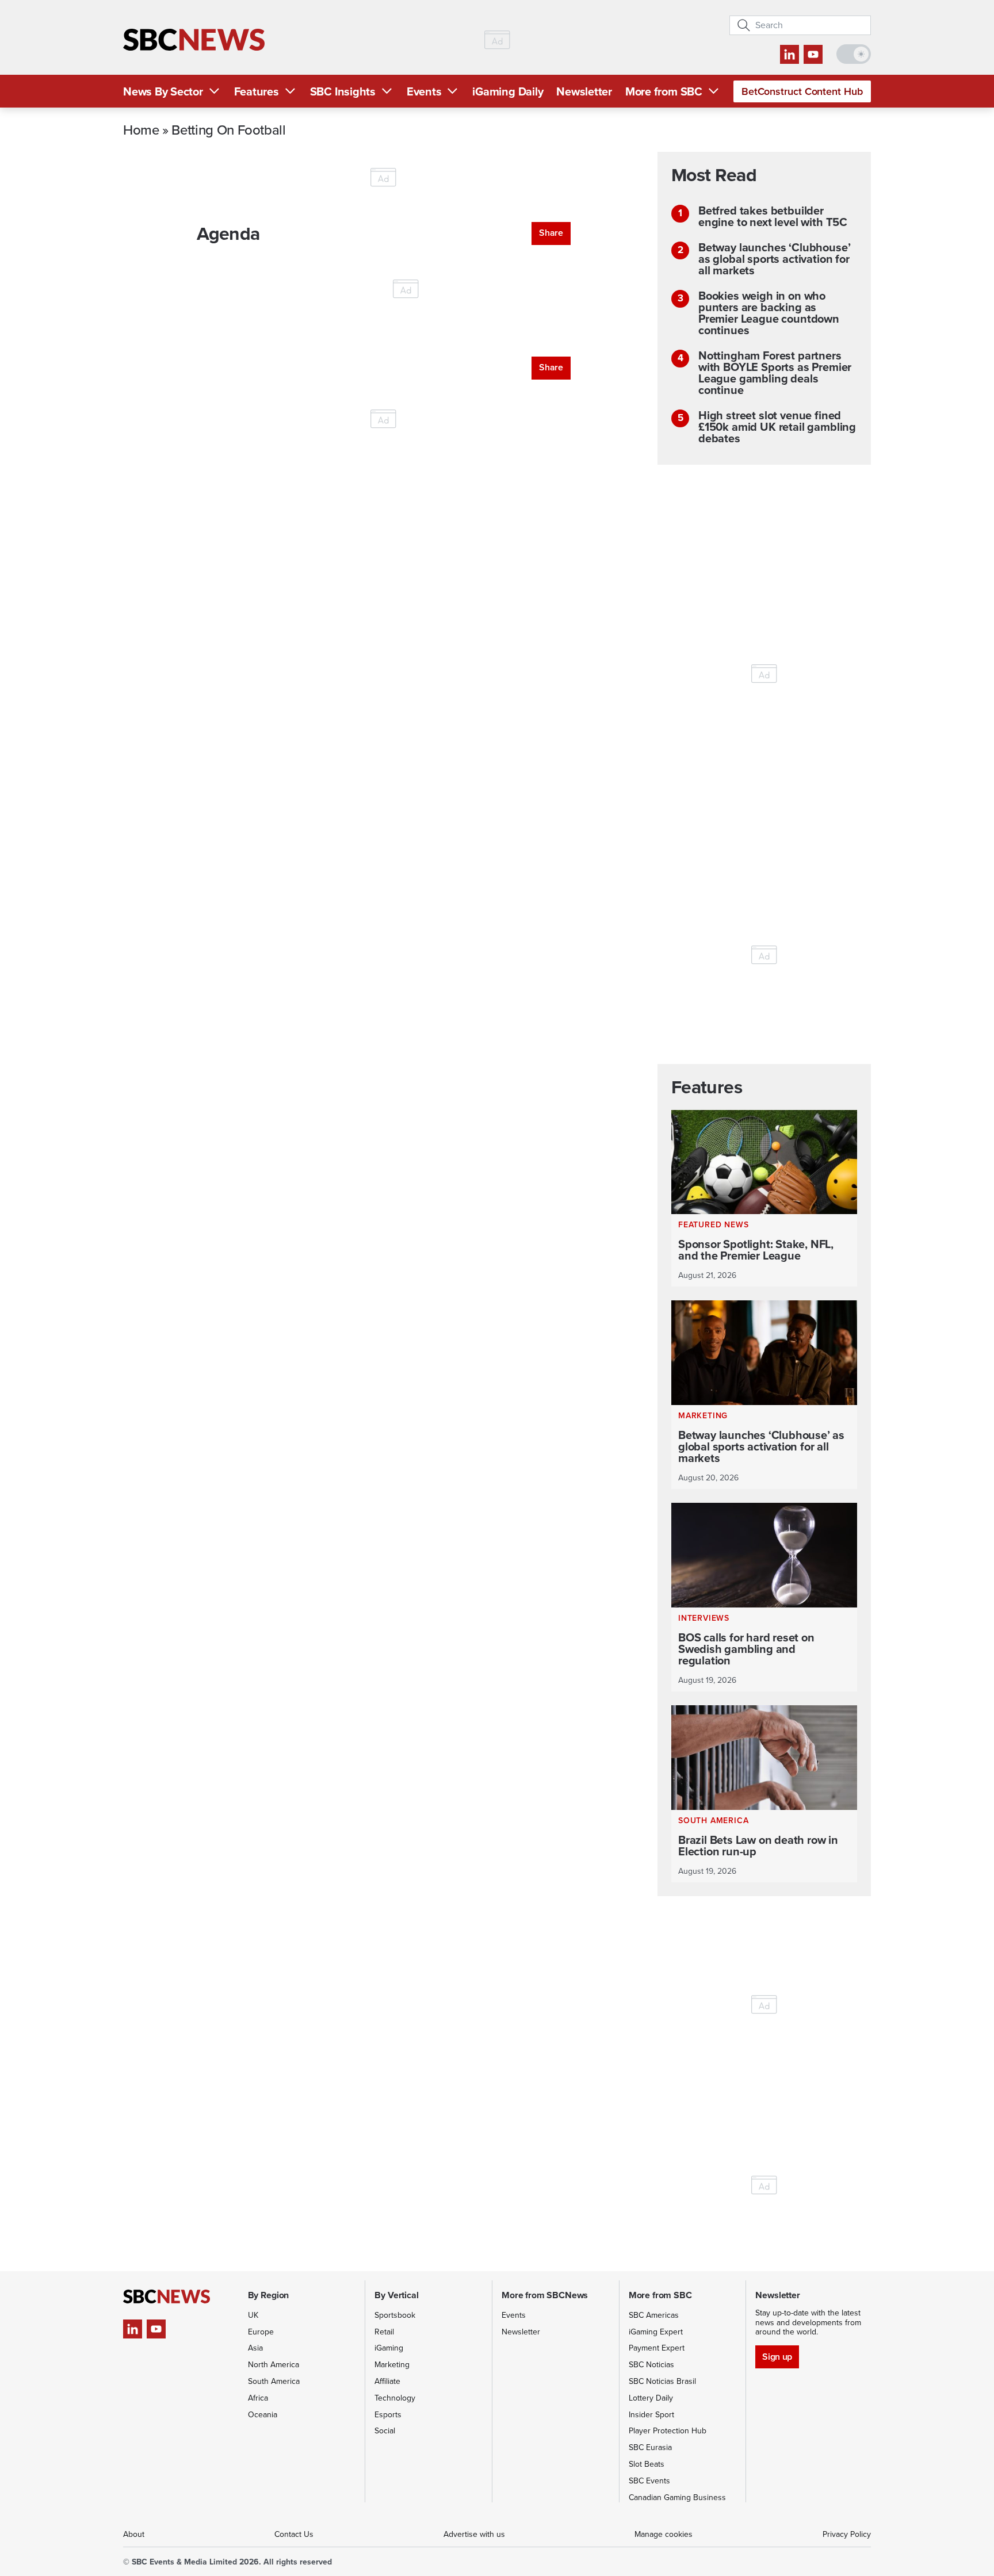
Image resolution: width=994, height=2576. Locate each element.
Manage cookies (664, 2534)
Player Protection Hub (668, 2431)
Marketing (392, 2365)
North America (274, 2365)
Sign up (777, 2357)
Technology (395, 2398)
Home (141, 129)
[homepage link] (194, 40)
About (134, 2534)
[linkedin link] (790, 54)
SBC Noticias (651, 2365)
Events (424, 91)
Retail (384, 2332)
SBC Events (649, 2481)
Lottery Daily (651, 2398)
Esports (388, 2415)
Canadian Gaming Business (677, 2497)
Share (551, 233)
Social (385, 2431)
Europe (261, 2332)
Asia (255, 2348)
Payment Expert (657, 2348)
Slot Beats (647, 2464)
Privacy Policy (847, 2534)
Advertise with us (474, 2534)
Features (257, 91)
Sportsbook (395, 2315)
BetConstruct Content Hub (802, 91)
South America (274, 2381)
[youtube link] (813, 54)
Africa (258, 2398)
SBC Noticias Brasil (662, 2381)
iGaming (389, 2348)
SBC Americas (654, 2315)
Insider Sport (651, 2415)
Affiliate (387, 2381)
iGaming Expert (656, 2332)
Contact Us (294, 2534)
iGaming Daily (508, 91)
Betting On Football (228, 129)
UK (253, 2315)
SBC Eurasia (650, 2447)
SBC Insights (343, 91)
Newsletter (584, 91)
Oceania (263, 2415)
